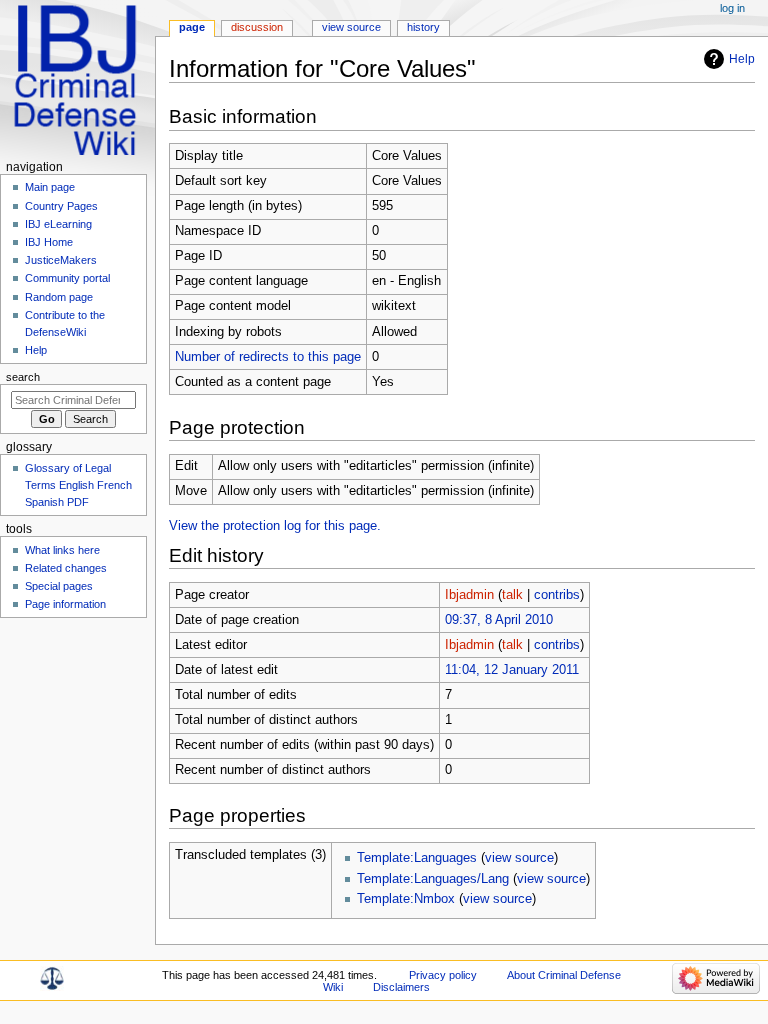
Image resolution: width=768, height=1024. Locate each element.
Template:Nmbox (406, 899)
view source (519, 858)
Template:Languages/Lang (433, 879)
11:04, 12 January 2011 (512, 670)
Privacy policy (443, 975)
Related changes (66, 568)
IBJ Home (49, 242)
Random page (59, 297)
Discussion (257, 27)
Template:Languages (417, 858)
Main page (50, 187)
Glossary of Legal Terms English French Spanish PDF (78, 485)
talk (512, 595)
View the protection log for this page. (275, 526)
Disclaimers (401, 987)
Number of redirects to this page (268, 357)
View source (351, 27)
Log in (732, 8)
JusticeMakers (61, 260)
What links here (62, 550)
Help (742, 59)
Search (23, 377)
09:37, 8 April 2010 (499, 620)
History (423, 27)
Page (192, 27)
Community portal (67, 278)
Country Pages (61, 206)
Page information (65, 604)
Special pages (59, 586)
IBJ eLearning (58, 224)
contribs (557, 595)
